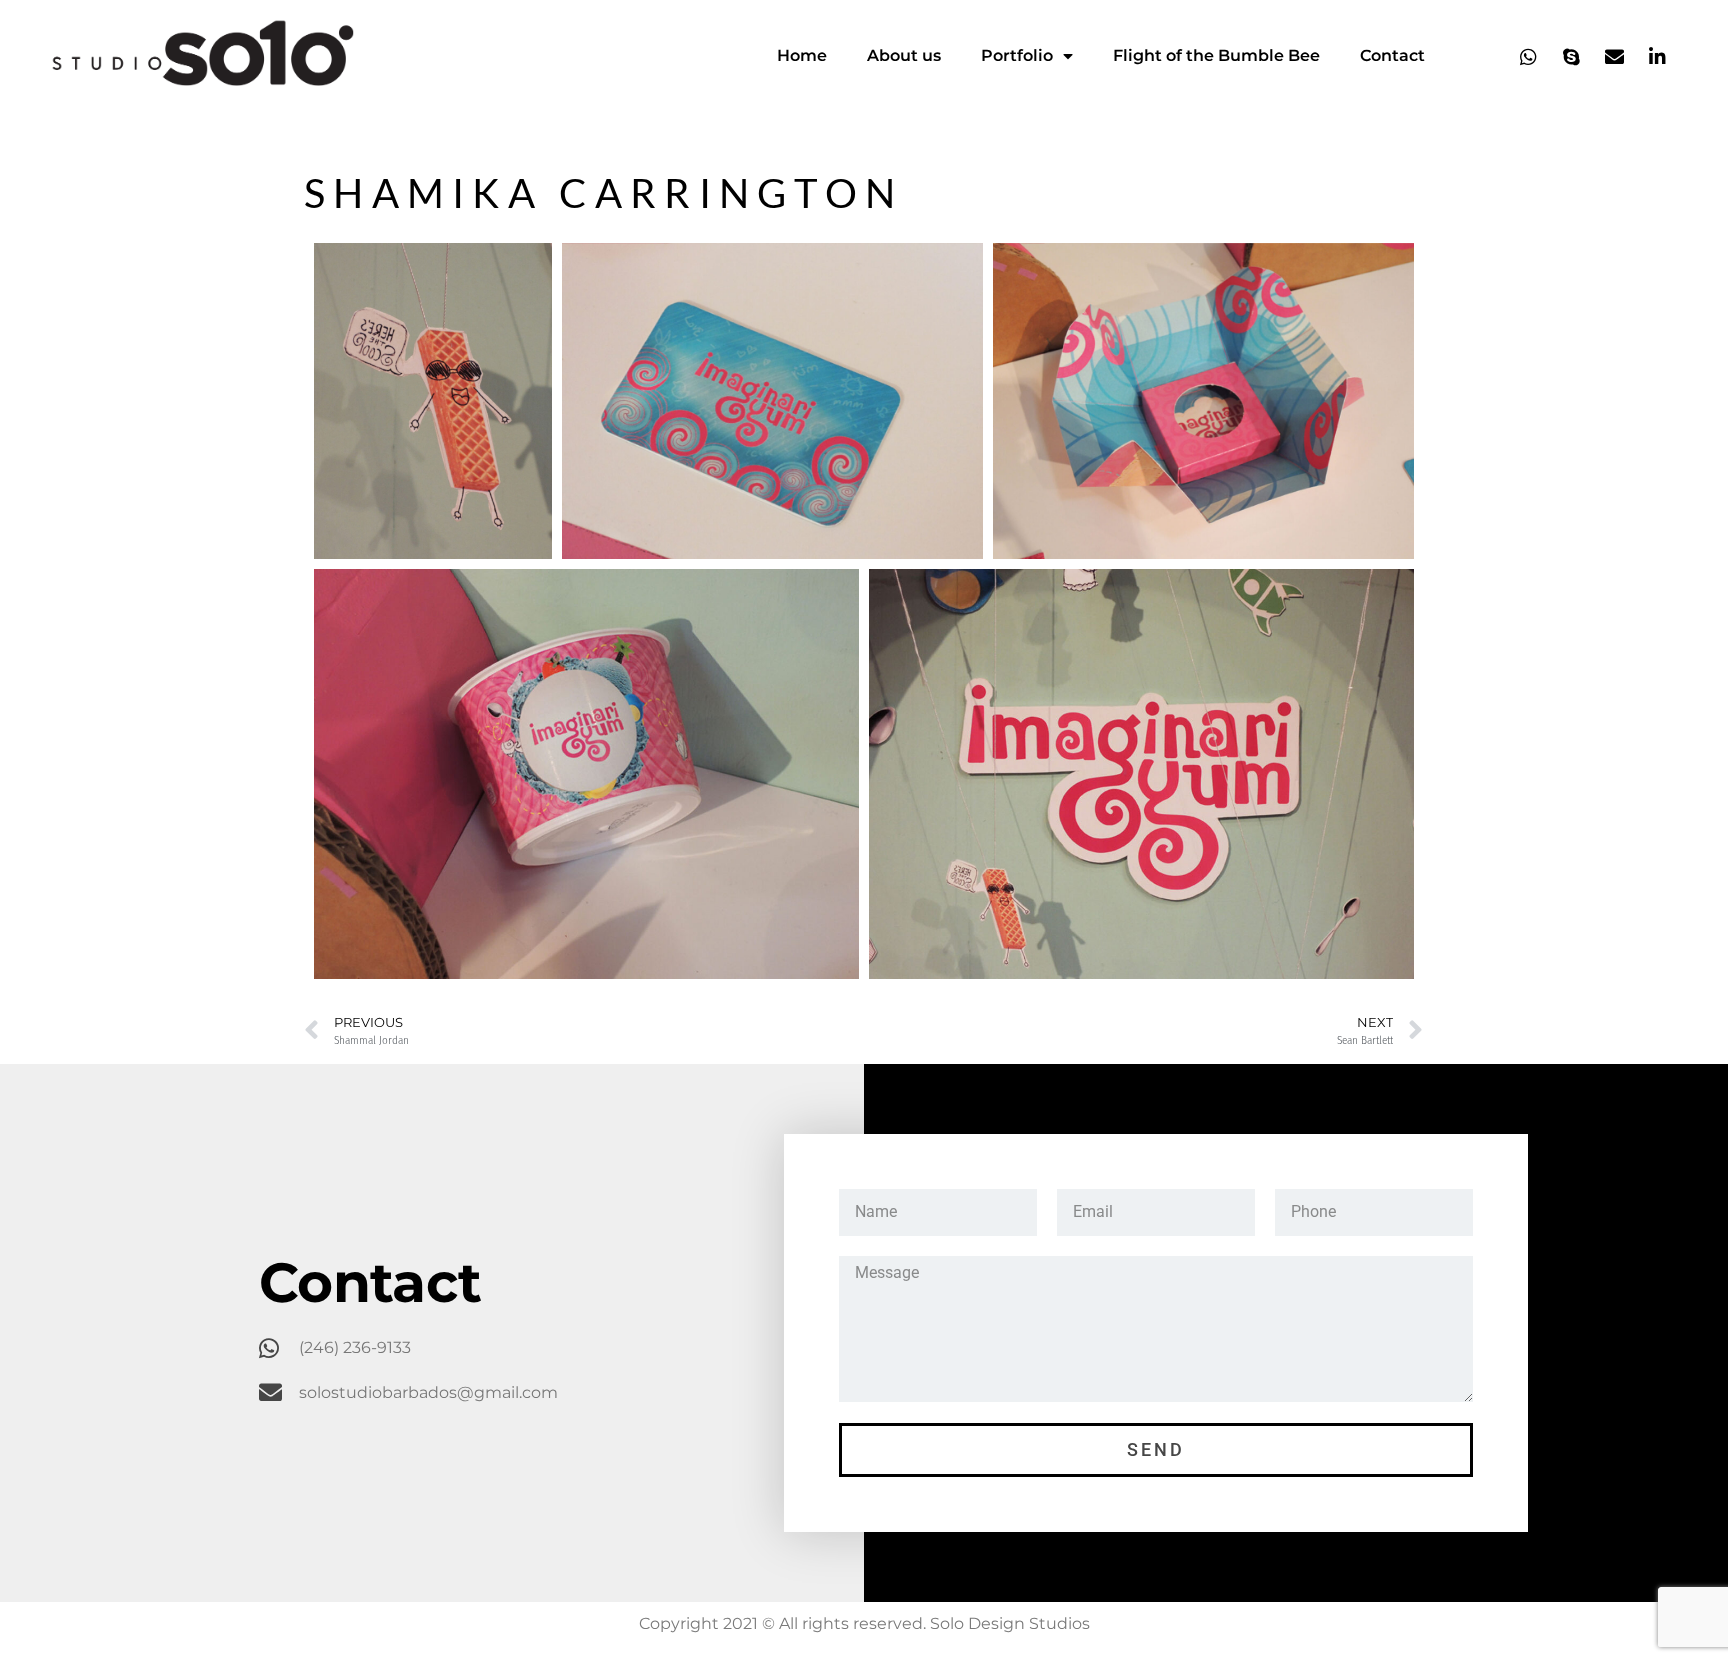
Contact (1392, 55)
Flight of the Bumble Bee (1216, 55)
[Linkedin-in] (1658, 56)
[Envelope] (1615, 56)
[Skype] (1572, 56)
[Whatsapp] (1529, 56)
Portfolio (1017, 55)
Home (802, 55)
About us (904, 55)
